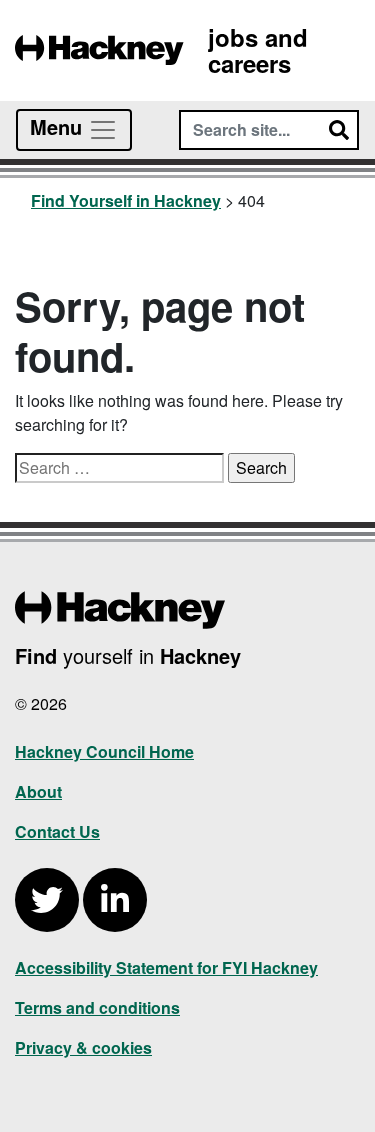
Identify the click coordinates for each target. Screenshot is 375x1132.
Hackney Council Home (104, 751)
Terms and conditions (97, 1007)
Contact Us (57, 831)
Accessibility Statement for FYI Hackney (166, 967)
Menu (59, 126)
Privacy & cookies (83, 1047)
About (38, 791)
